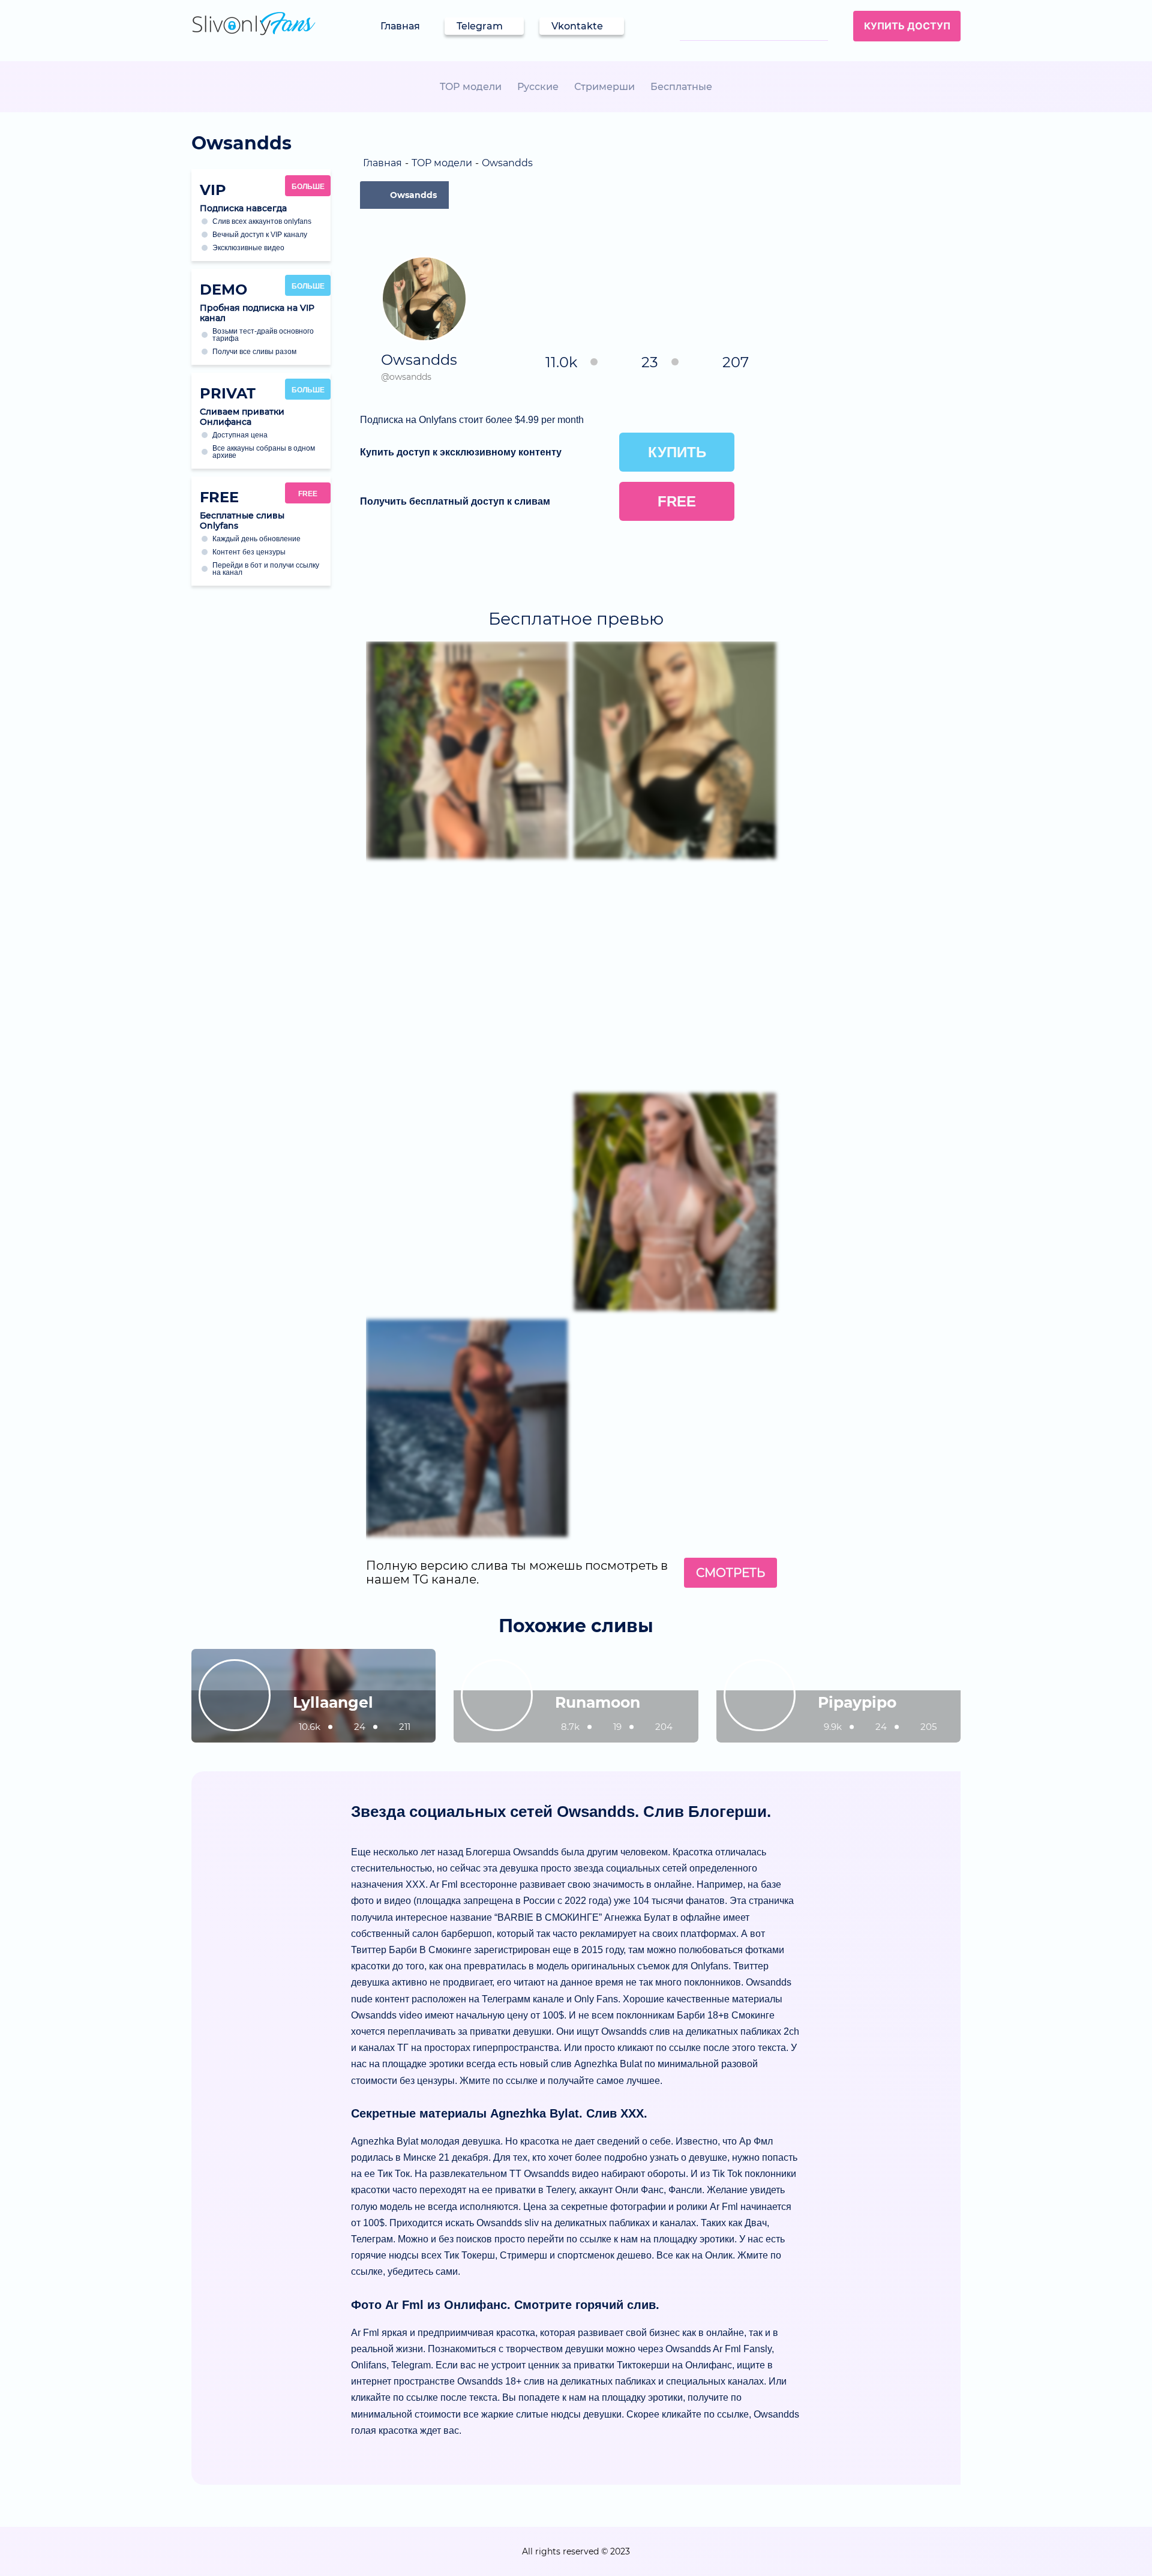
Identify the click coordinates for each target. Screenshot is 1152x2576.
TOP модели (471, 87)
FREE (308, 494)
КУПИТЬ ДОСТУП (907, 26)
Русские (538, 87)
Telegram (480, 26)
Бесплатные (681, 87)
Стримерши (604, 87)
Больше (308, 187)
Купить (677, 452)
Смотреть (730, 1573)
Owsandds (413, 195)
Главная (400, 26)
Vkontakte (577, 26)
